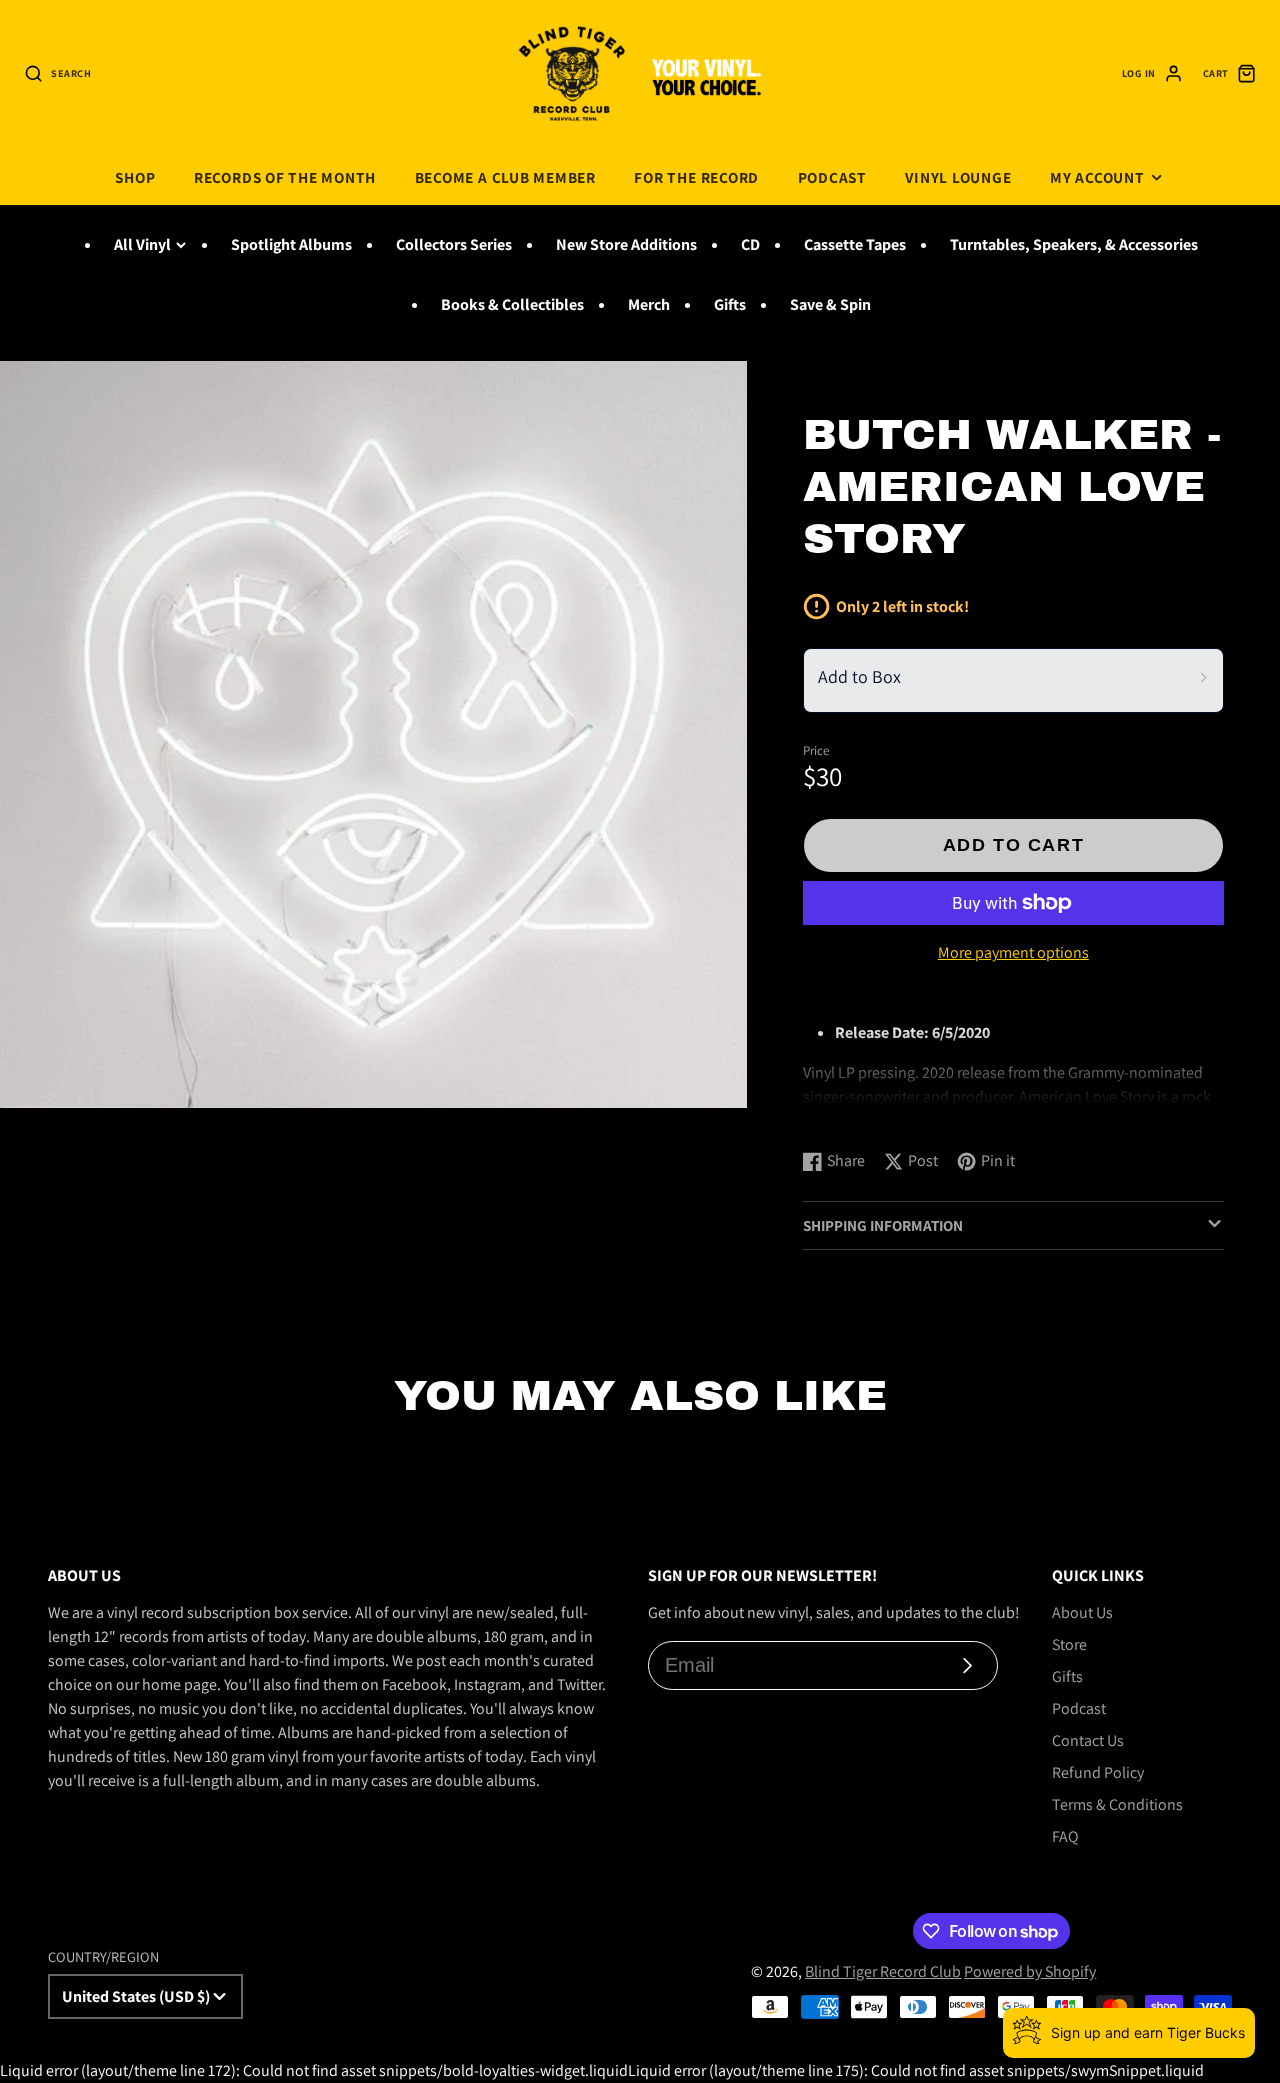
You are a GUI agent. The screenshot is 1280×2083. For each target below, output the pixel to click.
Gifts (730, 304)
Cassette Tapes (855, 244)
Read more (842, 1113)
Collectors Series (454, 244)
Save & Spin (830, 304)
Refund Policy (1098, 1772)
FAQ (1065, 1836)
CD (750, 244)
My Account (1097, 177)
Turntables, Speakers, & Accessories (1074, 244)
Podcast (832, 177)
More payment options (1013, 952)
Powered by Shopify (1030, 1971)
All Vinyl (142, 244)
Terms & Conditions (1117, 1804)
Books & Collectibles (512, 304)
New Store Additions (626, 244)
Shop (135, 177)
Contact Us (1088, 1740)
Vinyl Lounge (958, 177)
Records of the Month (285, 177)
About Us (1082, 1612)
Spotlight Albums (291, 244)
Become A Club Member (505, 177)
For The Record (696, 177)
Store (1069, 1644)
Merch (649, 304)
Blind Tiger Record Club (883, 1971)
